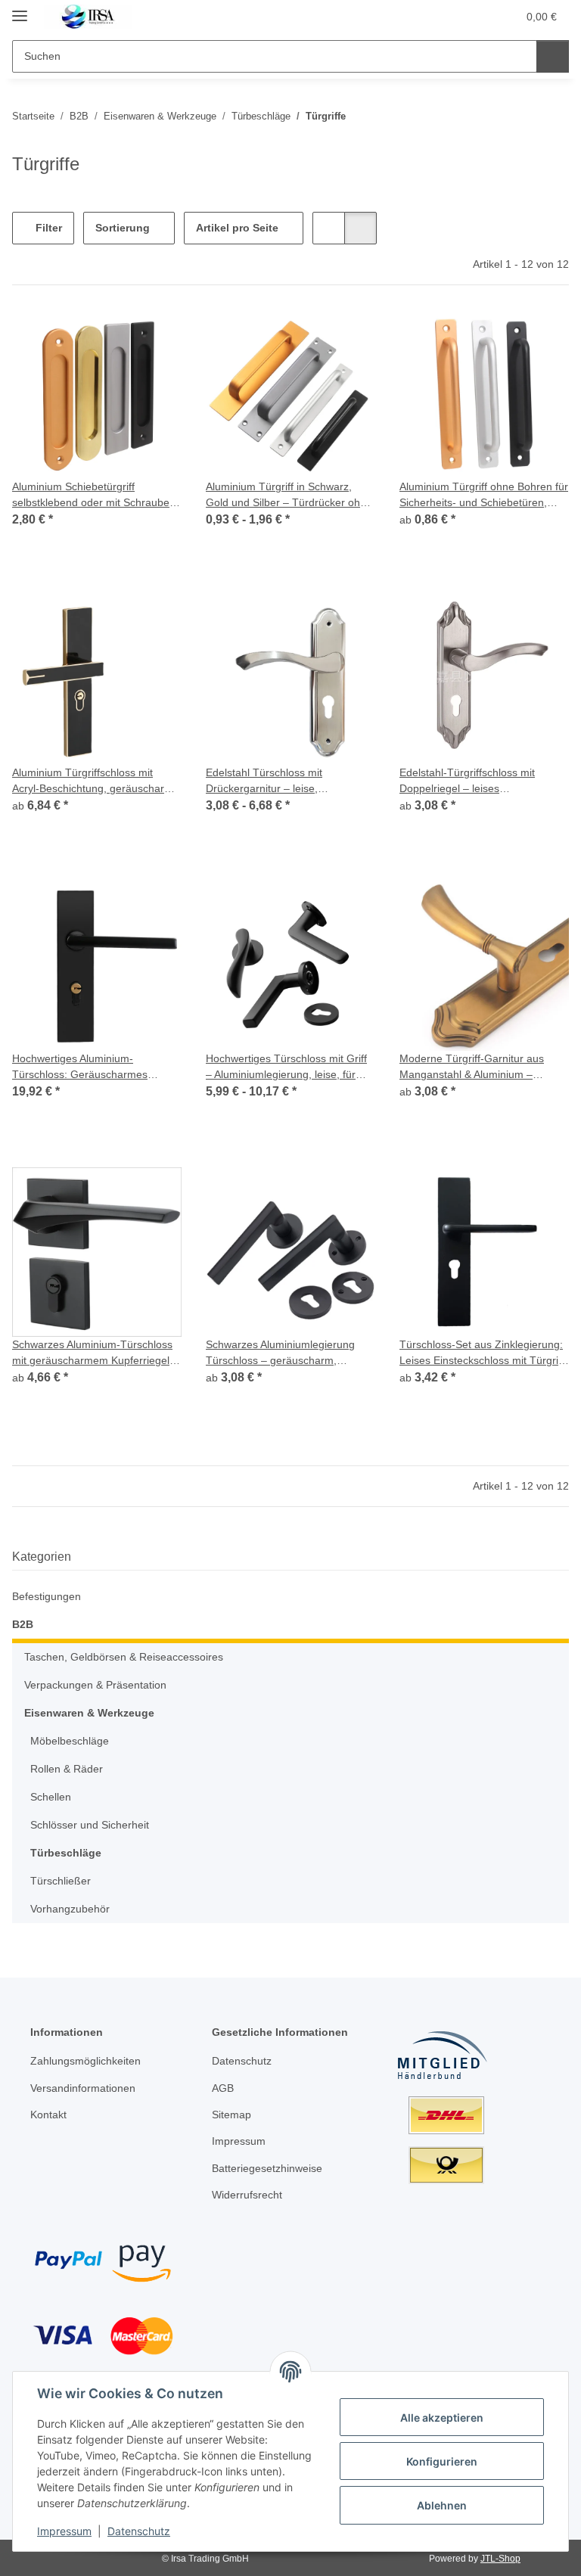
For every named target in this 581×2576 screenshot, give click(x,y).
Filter (47, 228)
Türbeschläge (66, 1853)
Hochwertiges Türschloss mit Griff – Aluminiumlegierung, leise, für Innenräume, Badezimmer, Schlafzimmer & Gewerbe (286, 1067)
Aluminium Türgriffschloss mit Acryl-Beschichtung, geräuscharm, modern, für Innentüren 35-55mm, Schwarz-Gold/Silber (94, 782)
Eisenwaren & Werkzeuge (89, 1713)
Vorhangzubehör (70, 1909)
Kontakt (48, 2115)
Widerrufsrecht (247, 2195)
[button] (446, 17)
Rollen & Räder (67, 1769)
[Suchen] (553, 56)
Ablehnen (442, 2505)
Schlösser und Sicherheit (90, 1825)
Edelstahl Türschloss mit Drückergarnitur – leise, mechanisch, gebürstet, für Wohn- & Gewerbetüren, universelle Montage (287, 782)
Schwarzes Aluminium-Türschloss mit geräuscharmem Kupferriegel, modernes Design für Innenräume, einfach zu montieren (95, 1353)
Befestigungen (47, 1596)
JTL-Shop (500, 2559)
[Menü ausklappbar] (20, 9)
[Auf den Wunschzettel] (156, 907)
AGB (223, 2088)
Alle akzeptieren (442, 2418)
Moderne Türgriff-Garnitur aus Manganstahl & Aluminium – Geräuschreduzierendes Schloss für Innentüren (477, 1067)
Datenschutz (139, 2531)
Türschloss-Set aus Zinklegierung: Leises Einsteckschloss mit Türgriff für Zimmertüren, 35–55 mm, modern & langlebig (482, 1353)
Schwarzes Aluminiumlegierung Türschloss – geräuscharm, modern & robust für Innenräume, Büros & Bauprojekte (286, 1353)
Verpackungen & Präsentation (95, 1685)
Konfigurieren (442, 2461)
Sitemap (231, 2115)
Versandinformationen (83, 2088)
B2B (23, 1624)
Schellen (51, 1797)
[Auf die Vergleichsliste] (117, 907)
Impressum (64, 2531)
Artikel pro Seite (237, 228)
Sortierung (123, 228)
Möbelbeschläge (70, 1741)
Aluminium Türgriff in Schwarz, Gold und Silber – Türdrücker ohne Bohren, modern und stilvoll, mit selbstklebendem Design (289, 496)
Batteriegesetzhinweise (267, 2168)
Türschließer (61, 1881)
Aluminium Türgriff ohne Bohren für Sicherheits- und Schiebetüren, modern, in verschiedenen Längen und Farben (484, 496)
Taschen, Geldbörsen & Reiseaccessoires (124, 1657)
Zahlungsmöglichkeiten (85, 2061)
